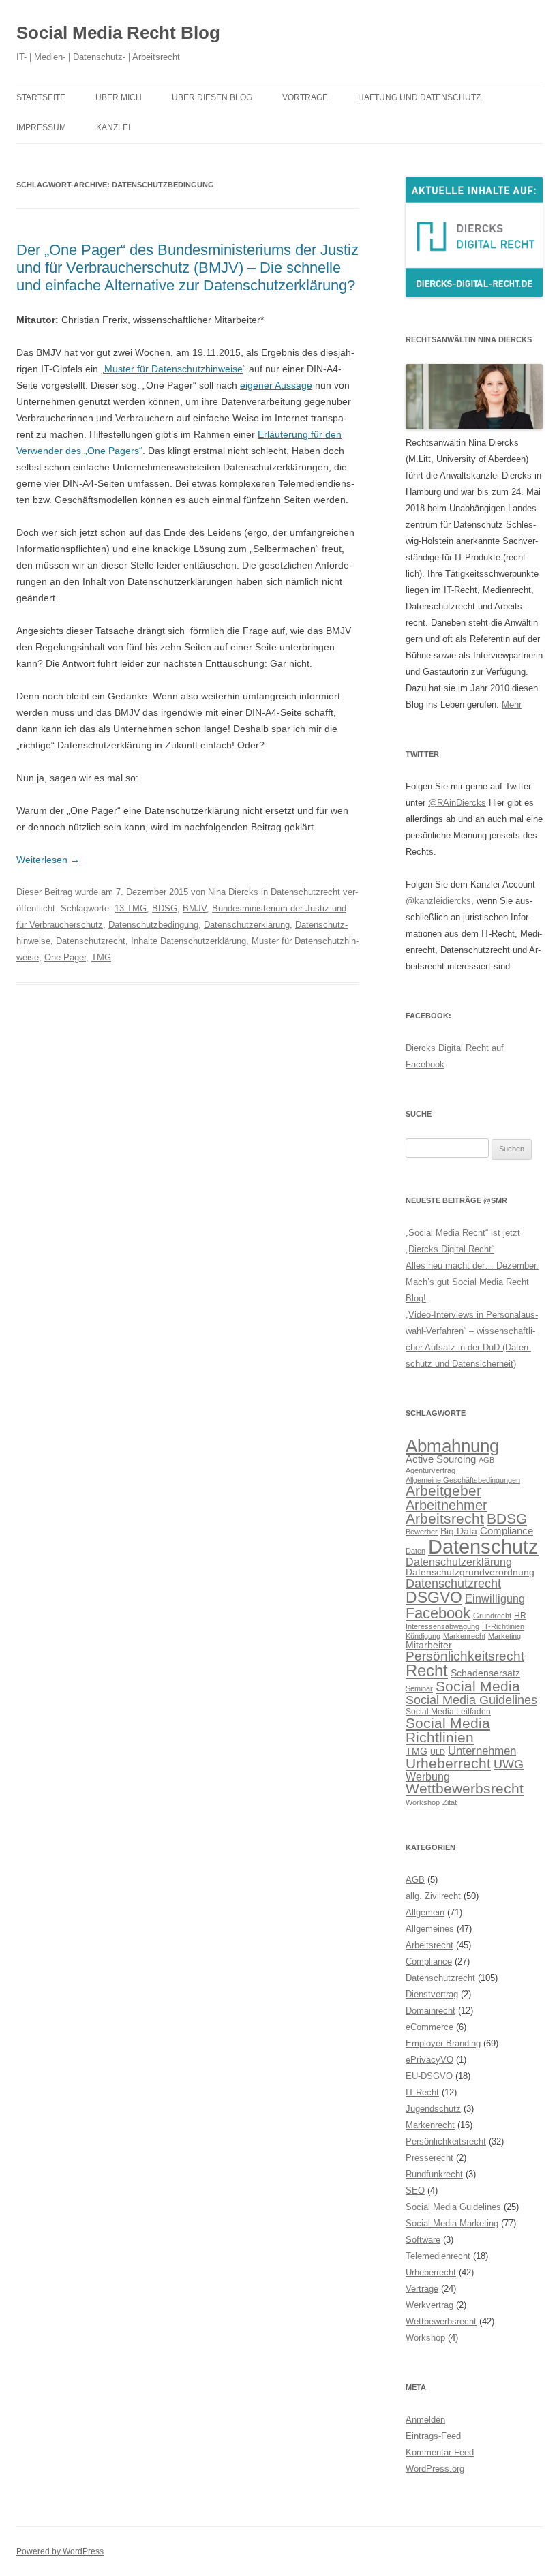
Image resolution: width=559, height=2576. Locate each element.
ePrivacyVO (429, 2060)
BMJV (195, 908)
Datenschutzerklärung (247, 925)
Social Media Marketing (452, 2223)
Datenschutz (483, 1546)
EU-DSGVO (429, 2076)
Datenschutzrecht (305, 892)
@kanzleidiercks (438, 901)
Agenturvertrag (430, 1470)
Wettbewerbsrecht (465, 1789)
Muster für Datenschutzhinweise (173, 369)
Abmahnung (452, 1446)
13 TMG (131, 908)
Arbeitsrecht (445, 1518)
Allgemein (425, 1912)
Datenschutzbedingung (153, 925)
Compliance (507, 1531)
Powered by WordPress (60, 2551)
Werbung (428, 1776)
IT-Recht (422, 2092)
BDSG (165, 908)
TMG (101, 957)
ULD (438, 1752)
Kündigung (423, 1636)
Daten (416, 1551)
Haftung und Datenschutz (419, 97)
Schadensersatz (485, 1673)
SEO (415, 2191)
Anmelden (425, 2420)
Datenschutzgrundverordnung (470, 1572)
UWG (509, 1764)
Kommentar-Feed (440, 2452)
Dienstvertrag (432, 1994)
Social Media (478, 1686)
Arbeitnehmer (447, 1505)
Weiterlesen (48, 860)
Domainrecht (430, 2011)
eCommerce (429, 2027)
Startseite (41, 97)
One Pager (65, 957)
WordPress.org (435, 2469)
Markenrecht (464, 1636)
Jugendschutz (433, 2109)
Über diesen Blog (212, 97)
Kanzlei (113, 127)
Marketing (504, 1636)
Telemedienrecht (438, 2256)
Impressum (41, 127)
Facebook (438, 1613)
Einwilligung (495, 1598)
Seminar (419, 1688)
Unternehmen (482, 1751)
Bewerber (422, 1532)
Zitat (450, 1802)
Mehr (512, 704)
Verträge (422, 2289)
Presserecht (429, 2158)
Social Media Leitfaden (448, 1712)
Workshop (423, 1802)
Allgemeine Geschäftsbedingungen (463, 1480)
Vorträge (305, 97)
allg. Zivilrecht (433, 1896)
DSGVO (434, 1597)
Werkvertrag (429, 2305)
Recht (427, 1670)
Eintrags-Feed (433, 2436)
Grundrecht (492, 1616)
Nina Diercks (233, 892)
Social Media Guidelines (471, 1700)
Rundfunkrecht (434, 2174)
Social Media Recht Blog (118, 33)
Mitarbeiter (429, 1645)
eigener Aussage (276, 385)
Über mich (119, 97)
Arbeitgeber (443, 1490)
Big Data (459, 1531)
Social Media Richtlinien (448, 1730)
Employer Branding (443, 2043)
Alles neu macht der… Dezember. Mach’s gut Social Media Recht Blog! (472, 1282)
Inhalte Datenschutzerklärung (188, 941)
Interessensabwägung (442, 1626)
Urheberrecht (448, 1763)
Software (423, 2240)
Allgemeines (430, 1929)
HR (520, 1616)
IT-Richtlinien (503, 1626)
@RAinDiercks (457, 803)
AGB (486, 1460)
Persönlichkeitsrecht (465, 1656)
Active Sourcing (441, 1459)
